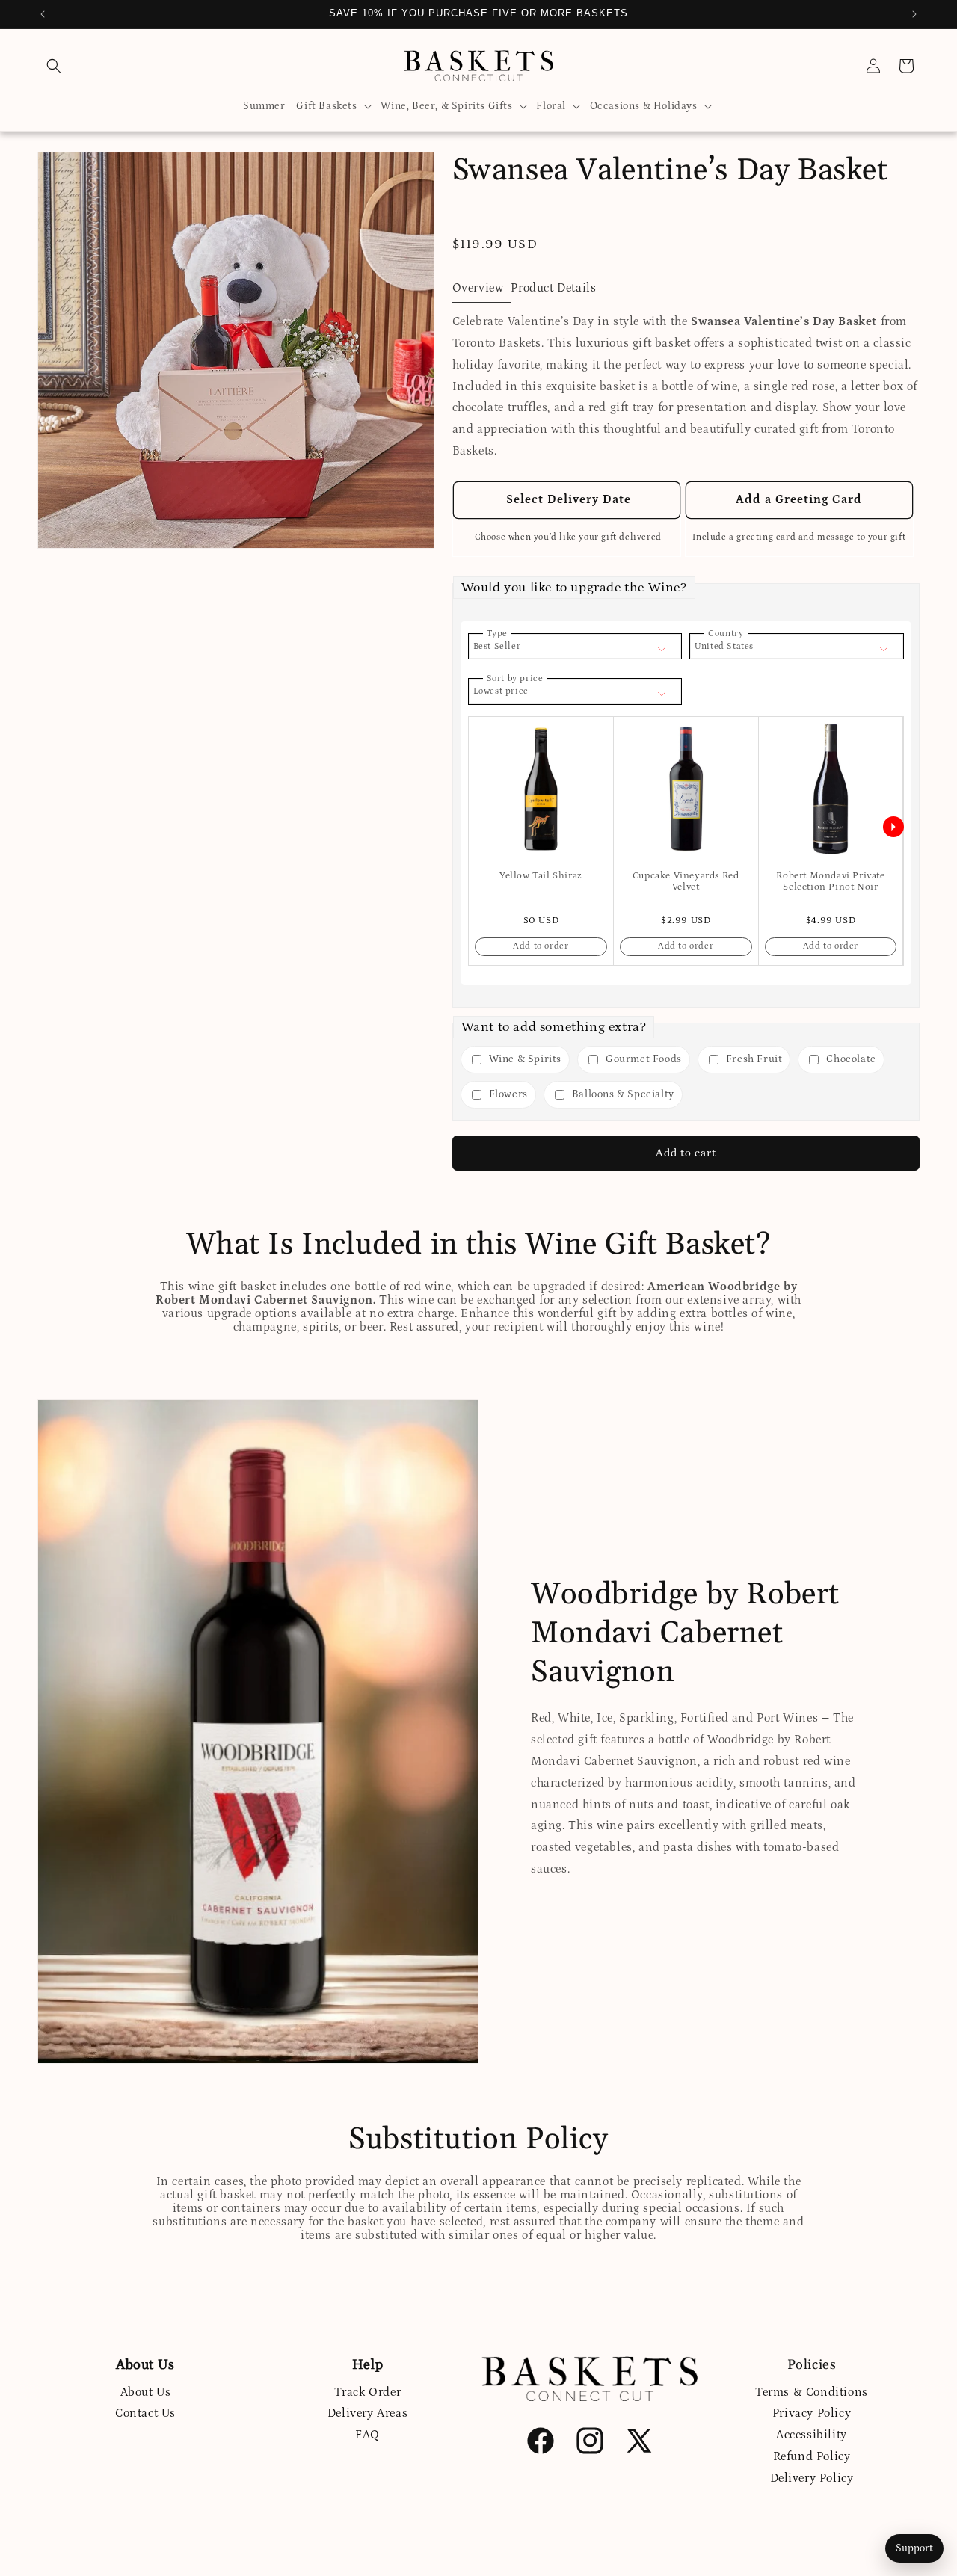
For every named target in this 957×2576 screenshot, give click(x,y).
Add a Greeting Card (799, 499)
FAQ (367, 2435)
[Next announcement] (914, 14)
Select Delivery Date (567, 499)
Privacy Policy (812, 2413)
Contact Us (145, 2413)
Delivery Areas (367, 2413)
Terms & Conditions (812, 2391)
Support (914, 2548)
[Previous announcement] (43, 14)
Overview (478, 288)
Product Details (553, 288)
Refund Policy (812, 2456)
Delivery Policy (812, 2477)
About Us (146, 2391)
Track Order (368, 2391)
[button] (54, 66)
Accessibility (812, 2435)
